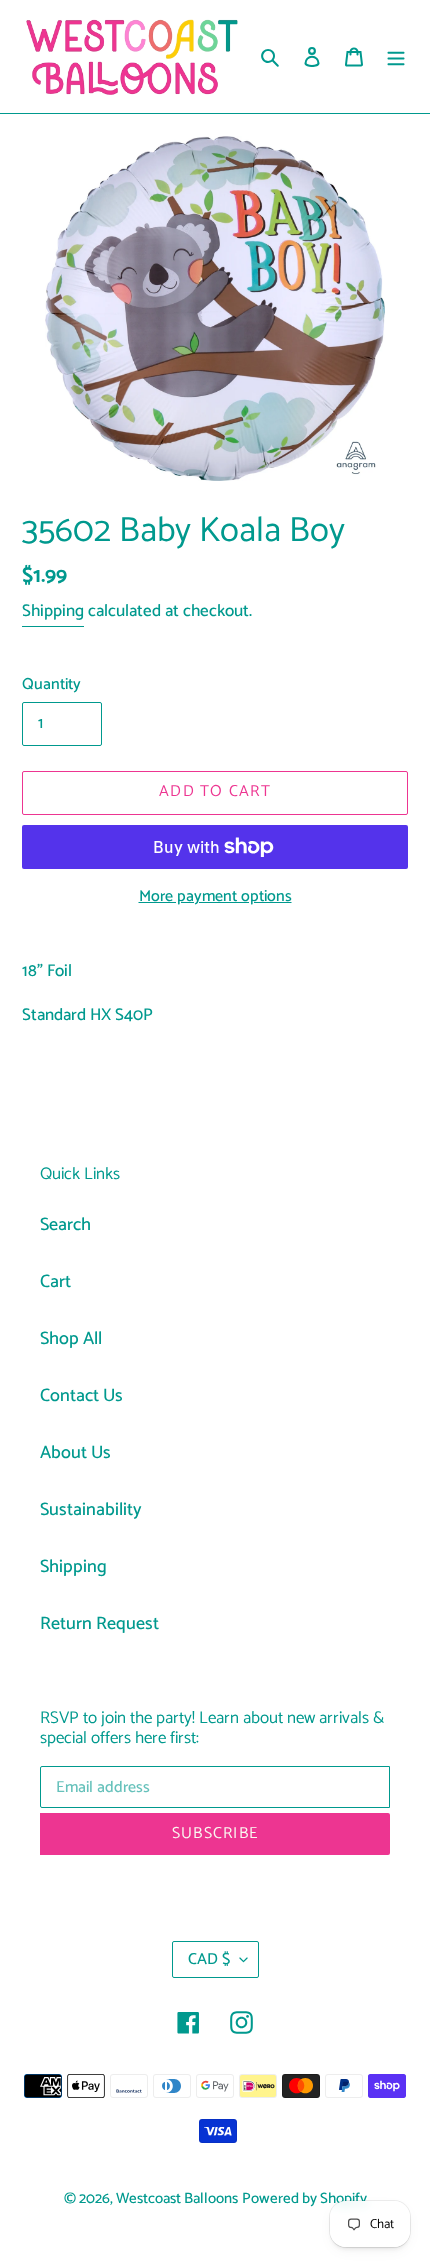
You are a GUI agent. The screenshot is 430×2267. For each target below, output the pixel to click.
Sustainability (91, 1510)
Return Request (99, 1624)
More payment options (215, 897)
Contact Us (81, 1396)
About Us (75, 1453)
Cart (55, 1282)
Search (65, 1225)
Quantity (51, 685)
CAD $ (209, 1959)
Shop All (71, 1339)
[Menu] (396, 56)
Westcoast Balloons (177, 2199)
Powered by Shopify (304, 2199)
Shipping (53, 611)
